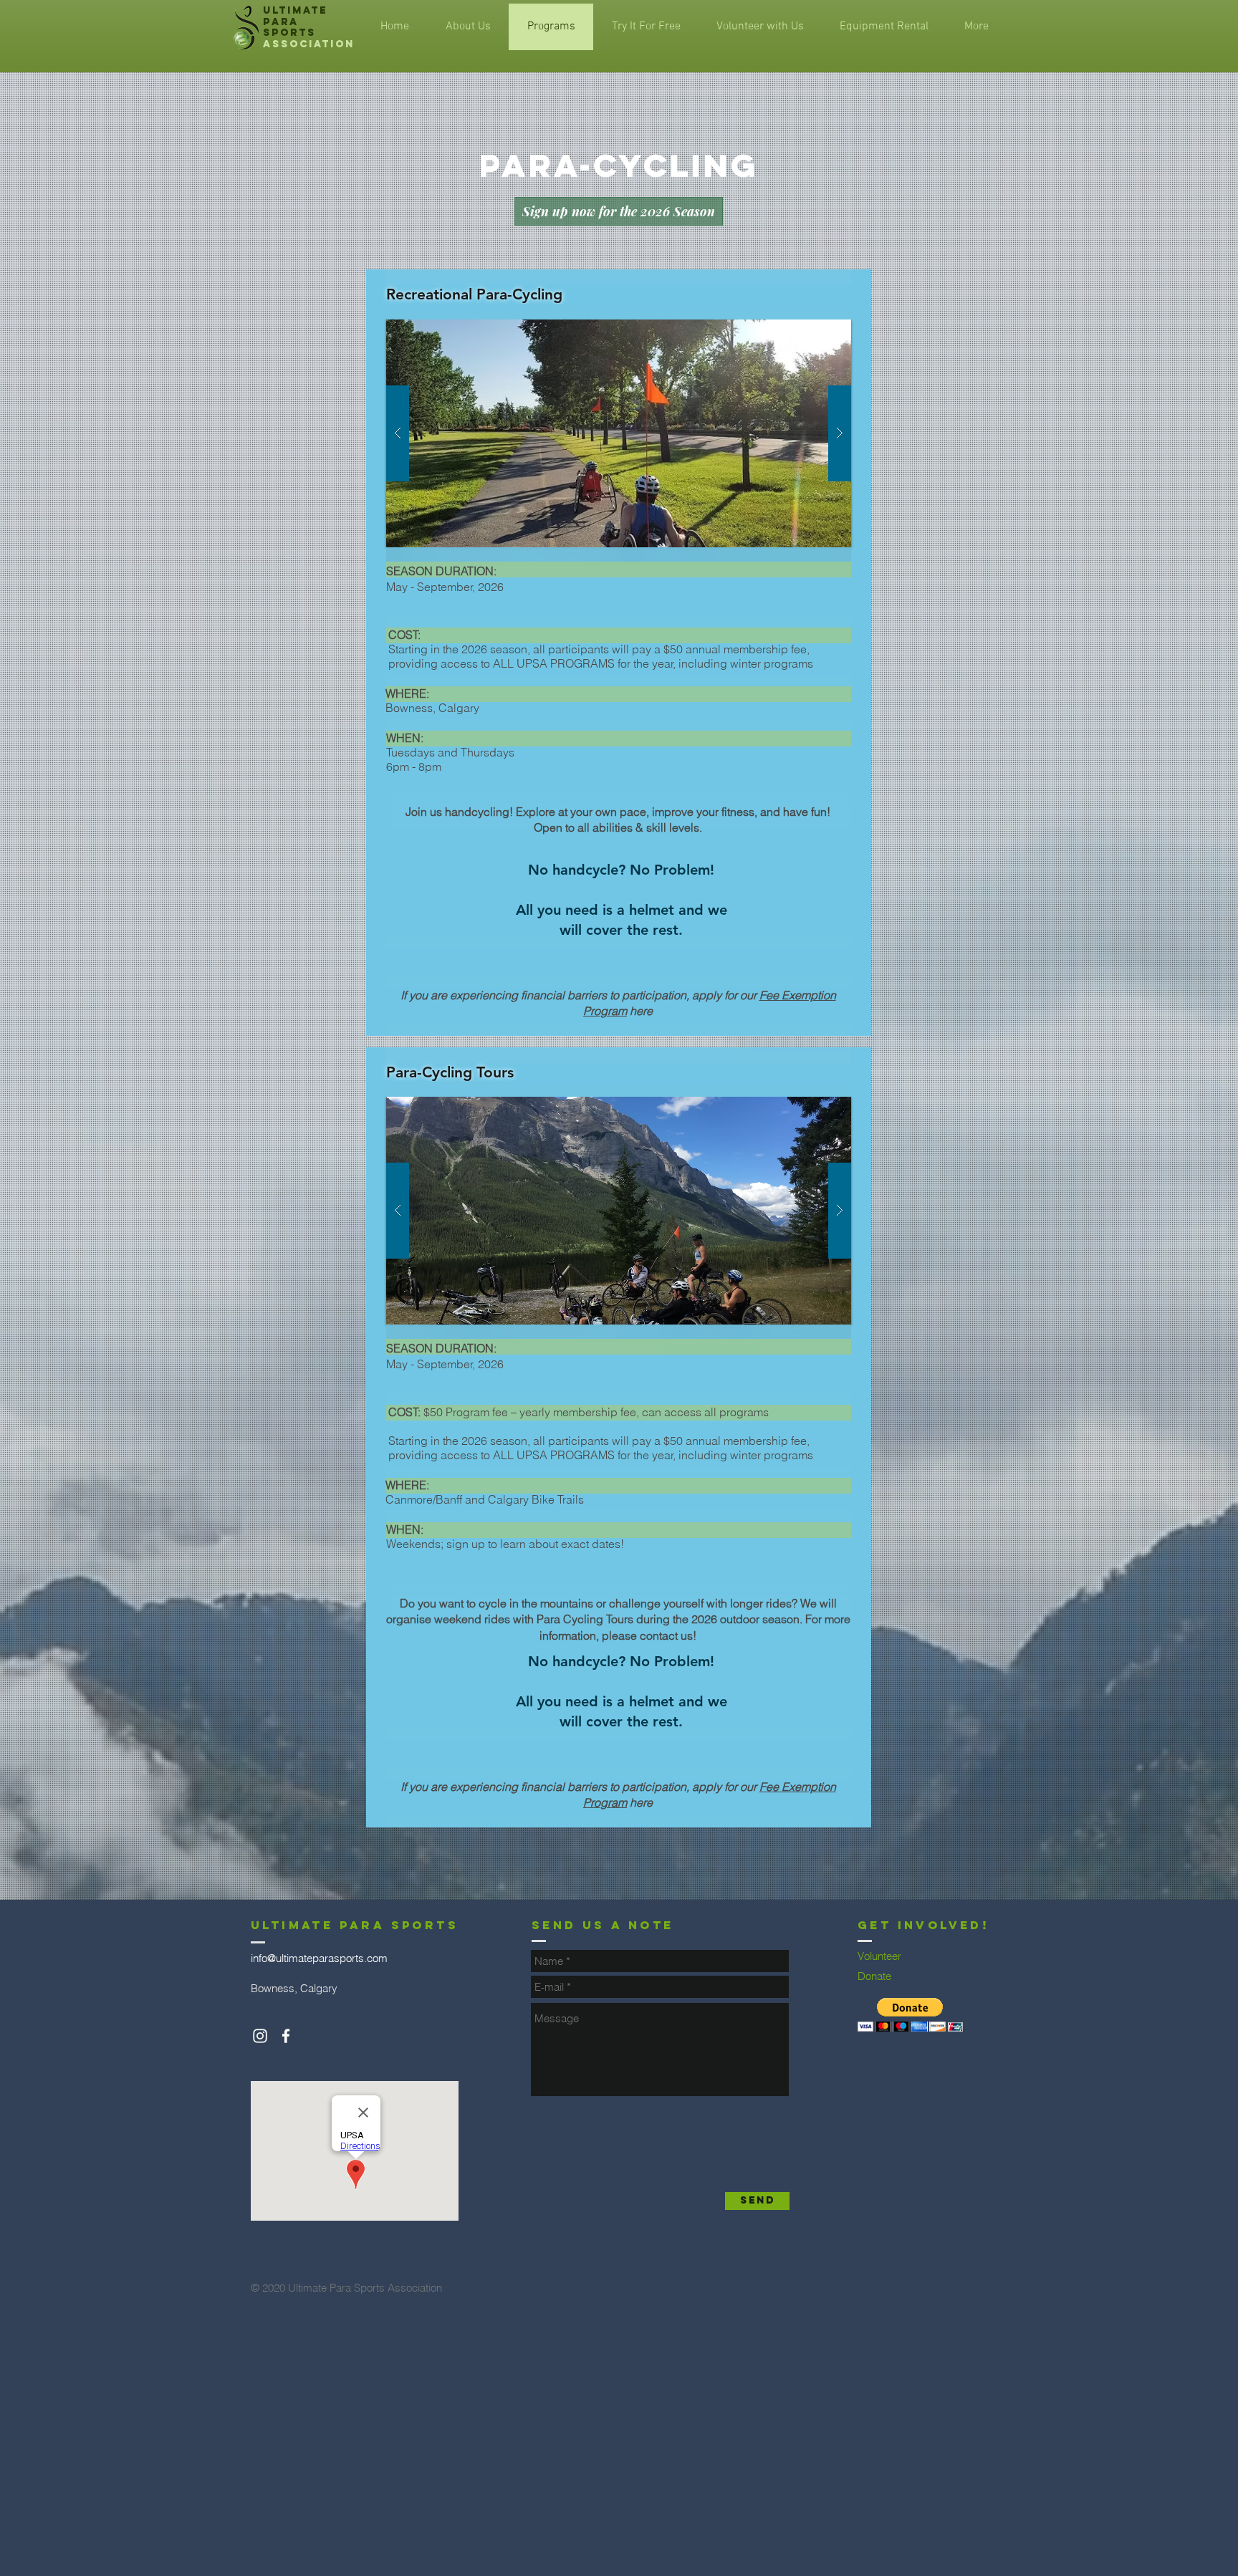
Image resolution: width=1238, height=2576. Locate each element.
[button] (619, 433)
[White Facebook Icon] (286, 2036)
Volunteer (879, 1956)
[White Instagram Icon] (260, 2036)
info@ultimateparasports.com (319, 1958)
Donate (874, 1976)
